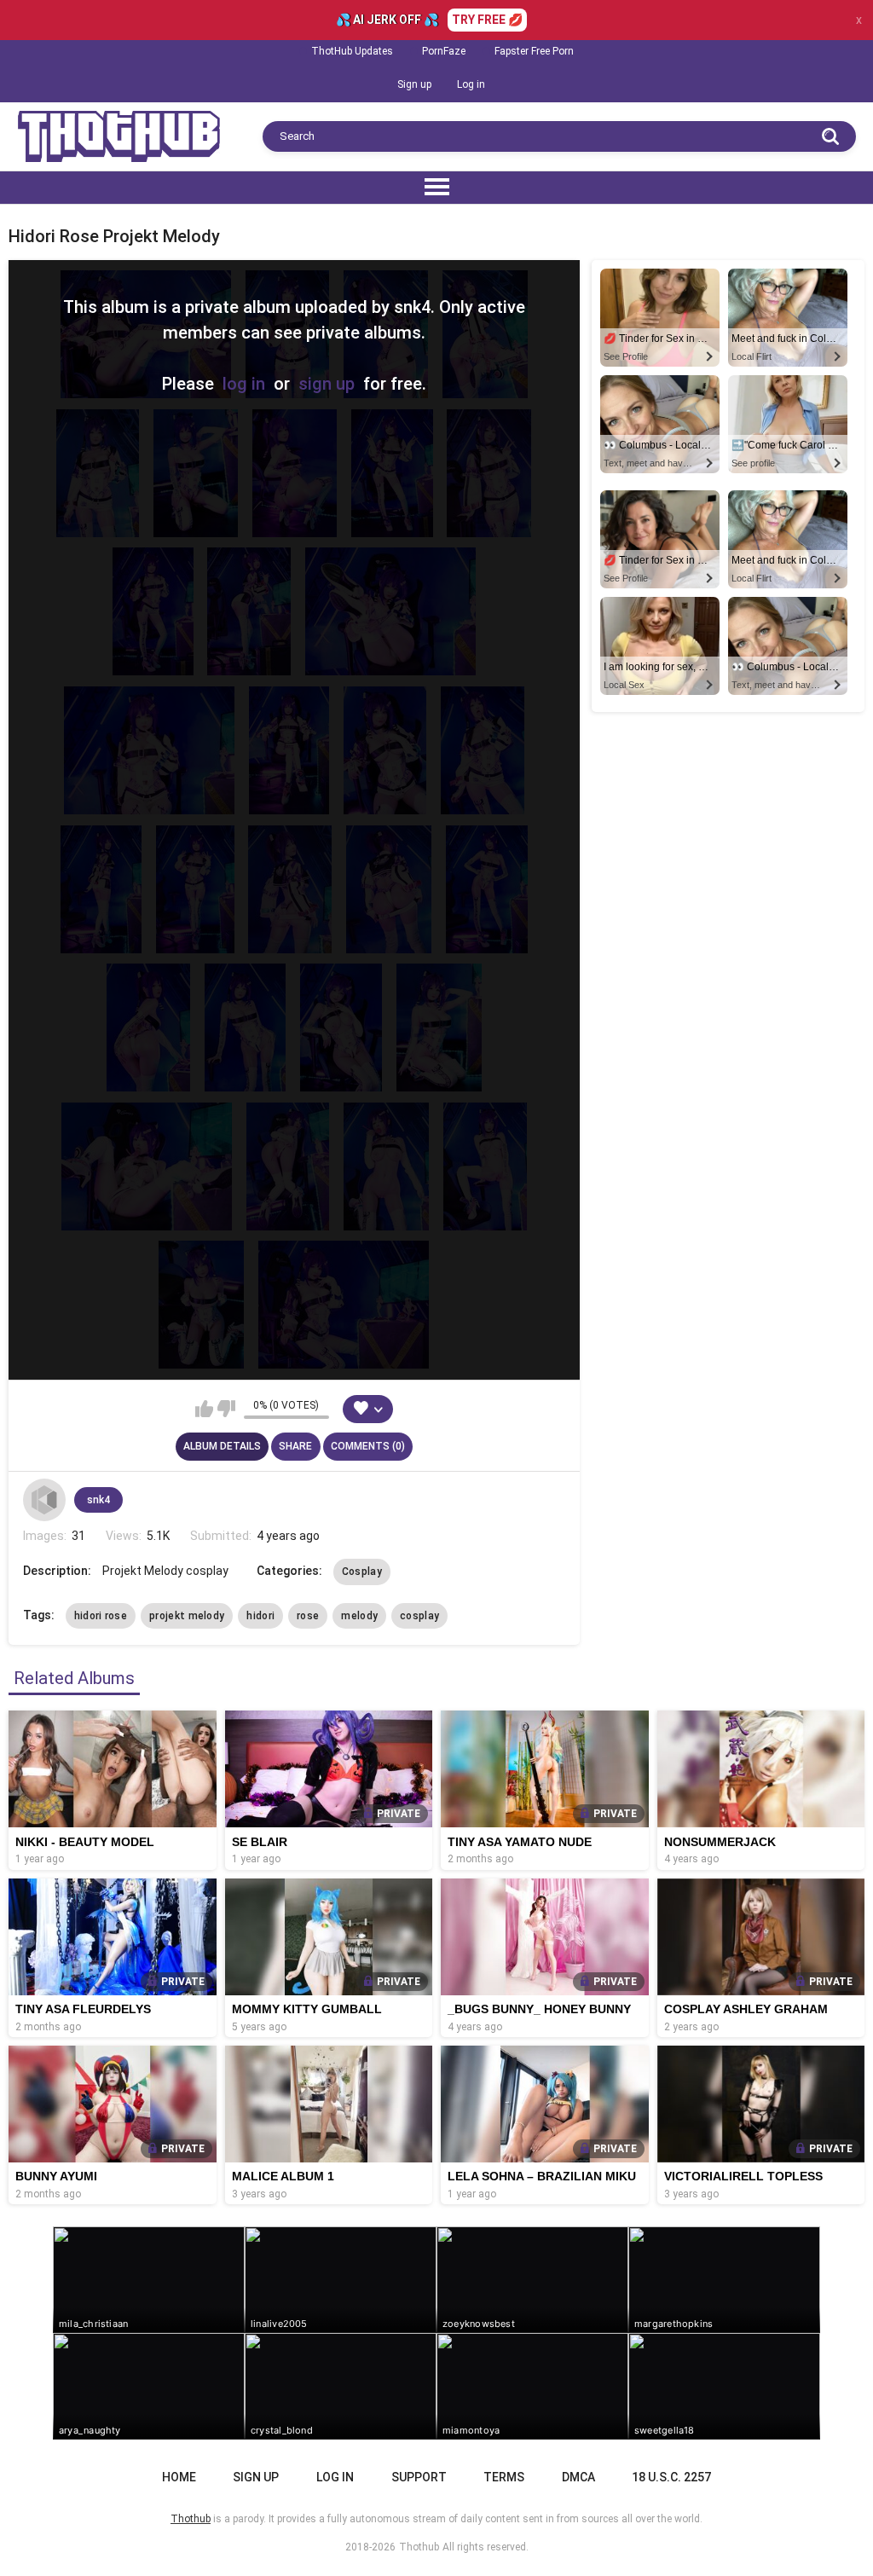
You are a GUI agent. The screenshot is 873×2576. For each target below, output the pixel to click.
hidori (260, 1616)
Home (179, 2477)
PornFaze (444, 51)
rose (308, 1616)
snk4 (98, 1500)
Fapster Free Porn (534, 51)
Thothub (419, 2547)
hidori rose (101, 1616)
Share (295, 1446)
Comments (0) (368, 1446)
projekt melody (187, 1616)
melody (359, 1616)
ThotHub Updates (352, 51)
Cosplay (362, 1572)
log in (244, 384)
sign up (327, 384)
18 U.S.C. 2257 (671, 2477)
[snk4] (44, 1500)
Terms (504, 2477)
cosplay (419, 1616)
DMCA (578, 2477)
